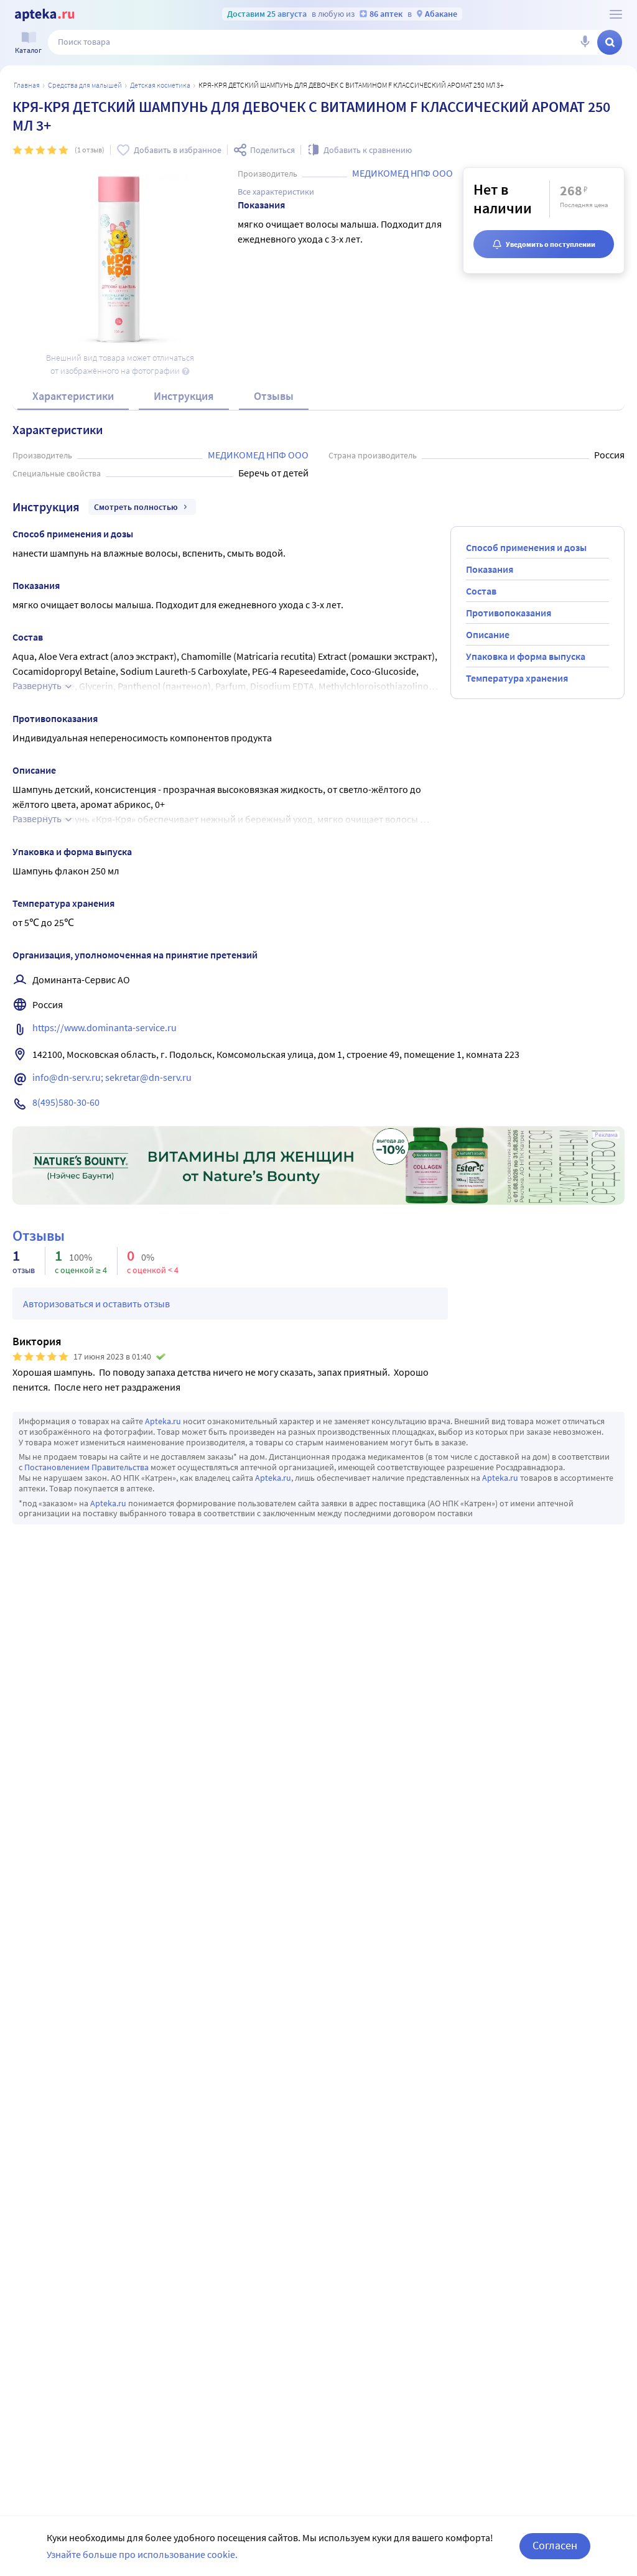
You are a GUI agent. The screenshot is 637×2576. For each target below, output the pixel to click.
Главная (27, 85)
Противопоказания (509, 613)
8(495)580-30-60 (66, 1102)
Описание (488, 634)
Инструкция (184, 396)
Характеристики (73, 396)
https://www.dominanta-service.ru (105, 1027)
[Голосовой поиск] (585, 42)
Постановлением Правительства (86, 1467)
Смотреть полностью (136, 507)
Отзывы (274, 396)
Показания (490, 569)
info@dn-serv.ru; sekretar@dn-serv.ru (112, 1077)
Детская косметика (160, 85)
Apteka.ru (163, 1421)
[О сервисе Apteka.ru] (616, 14)
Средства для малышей (85, 85)
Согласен (555, 2545)
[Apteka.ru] (44, 15)
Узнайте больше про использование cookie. (142, 2554)
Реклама (606, 1135)
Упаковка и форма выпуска (526, 656)
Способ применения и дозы (526, 547)
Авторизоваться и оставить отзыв (96, 1304)
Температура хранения (517, 678)
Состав (481, 591)
